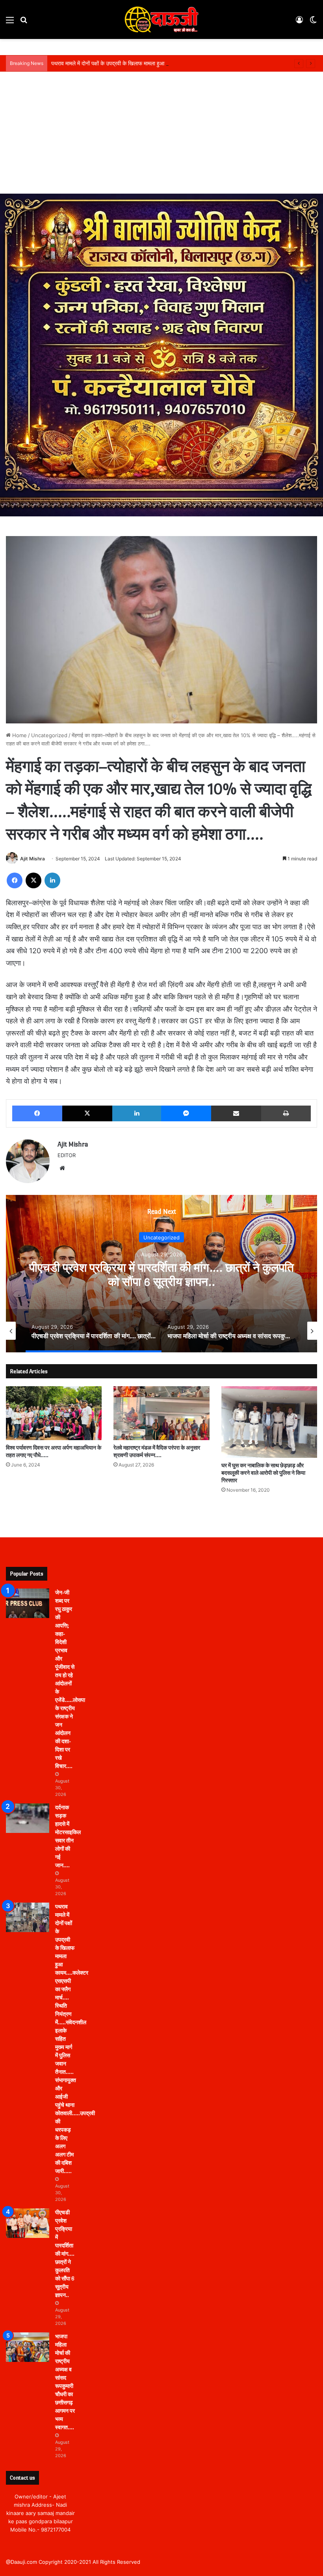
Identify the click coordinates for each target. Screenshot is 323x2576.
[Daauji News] (161, 19)
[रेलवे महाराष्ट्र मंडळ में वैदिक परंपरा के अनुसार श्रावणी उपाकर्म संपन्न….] (161, 1413)
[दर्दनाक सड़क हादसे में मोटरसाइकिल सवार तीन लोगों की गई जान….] (28, 1818)
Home (19, 735)
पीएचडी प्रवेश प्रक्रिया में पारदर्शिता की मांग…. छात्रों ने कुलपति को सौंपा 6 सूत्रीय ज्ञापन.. (65, 2254)
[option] (161, 1274)
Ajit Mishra (32, 859)
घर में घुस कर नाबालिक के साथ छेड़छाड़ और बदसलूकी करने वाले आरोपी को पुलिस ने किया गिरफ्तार (263, 1473)
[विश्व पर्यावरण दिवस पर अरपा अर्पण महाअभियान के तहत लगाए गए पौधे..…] (54, 1413)
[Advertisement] (161, 135)
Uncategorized (49, 735)
